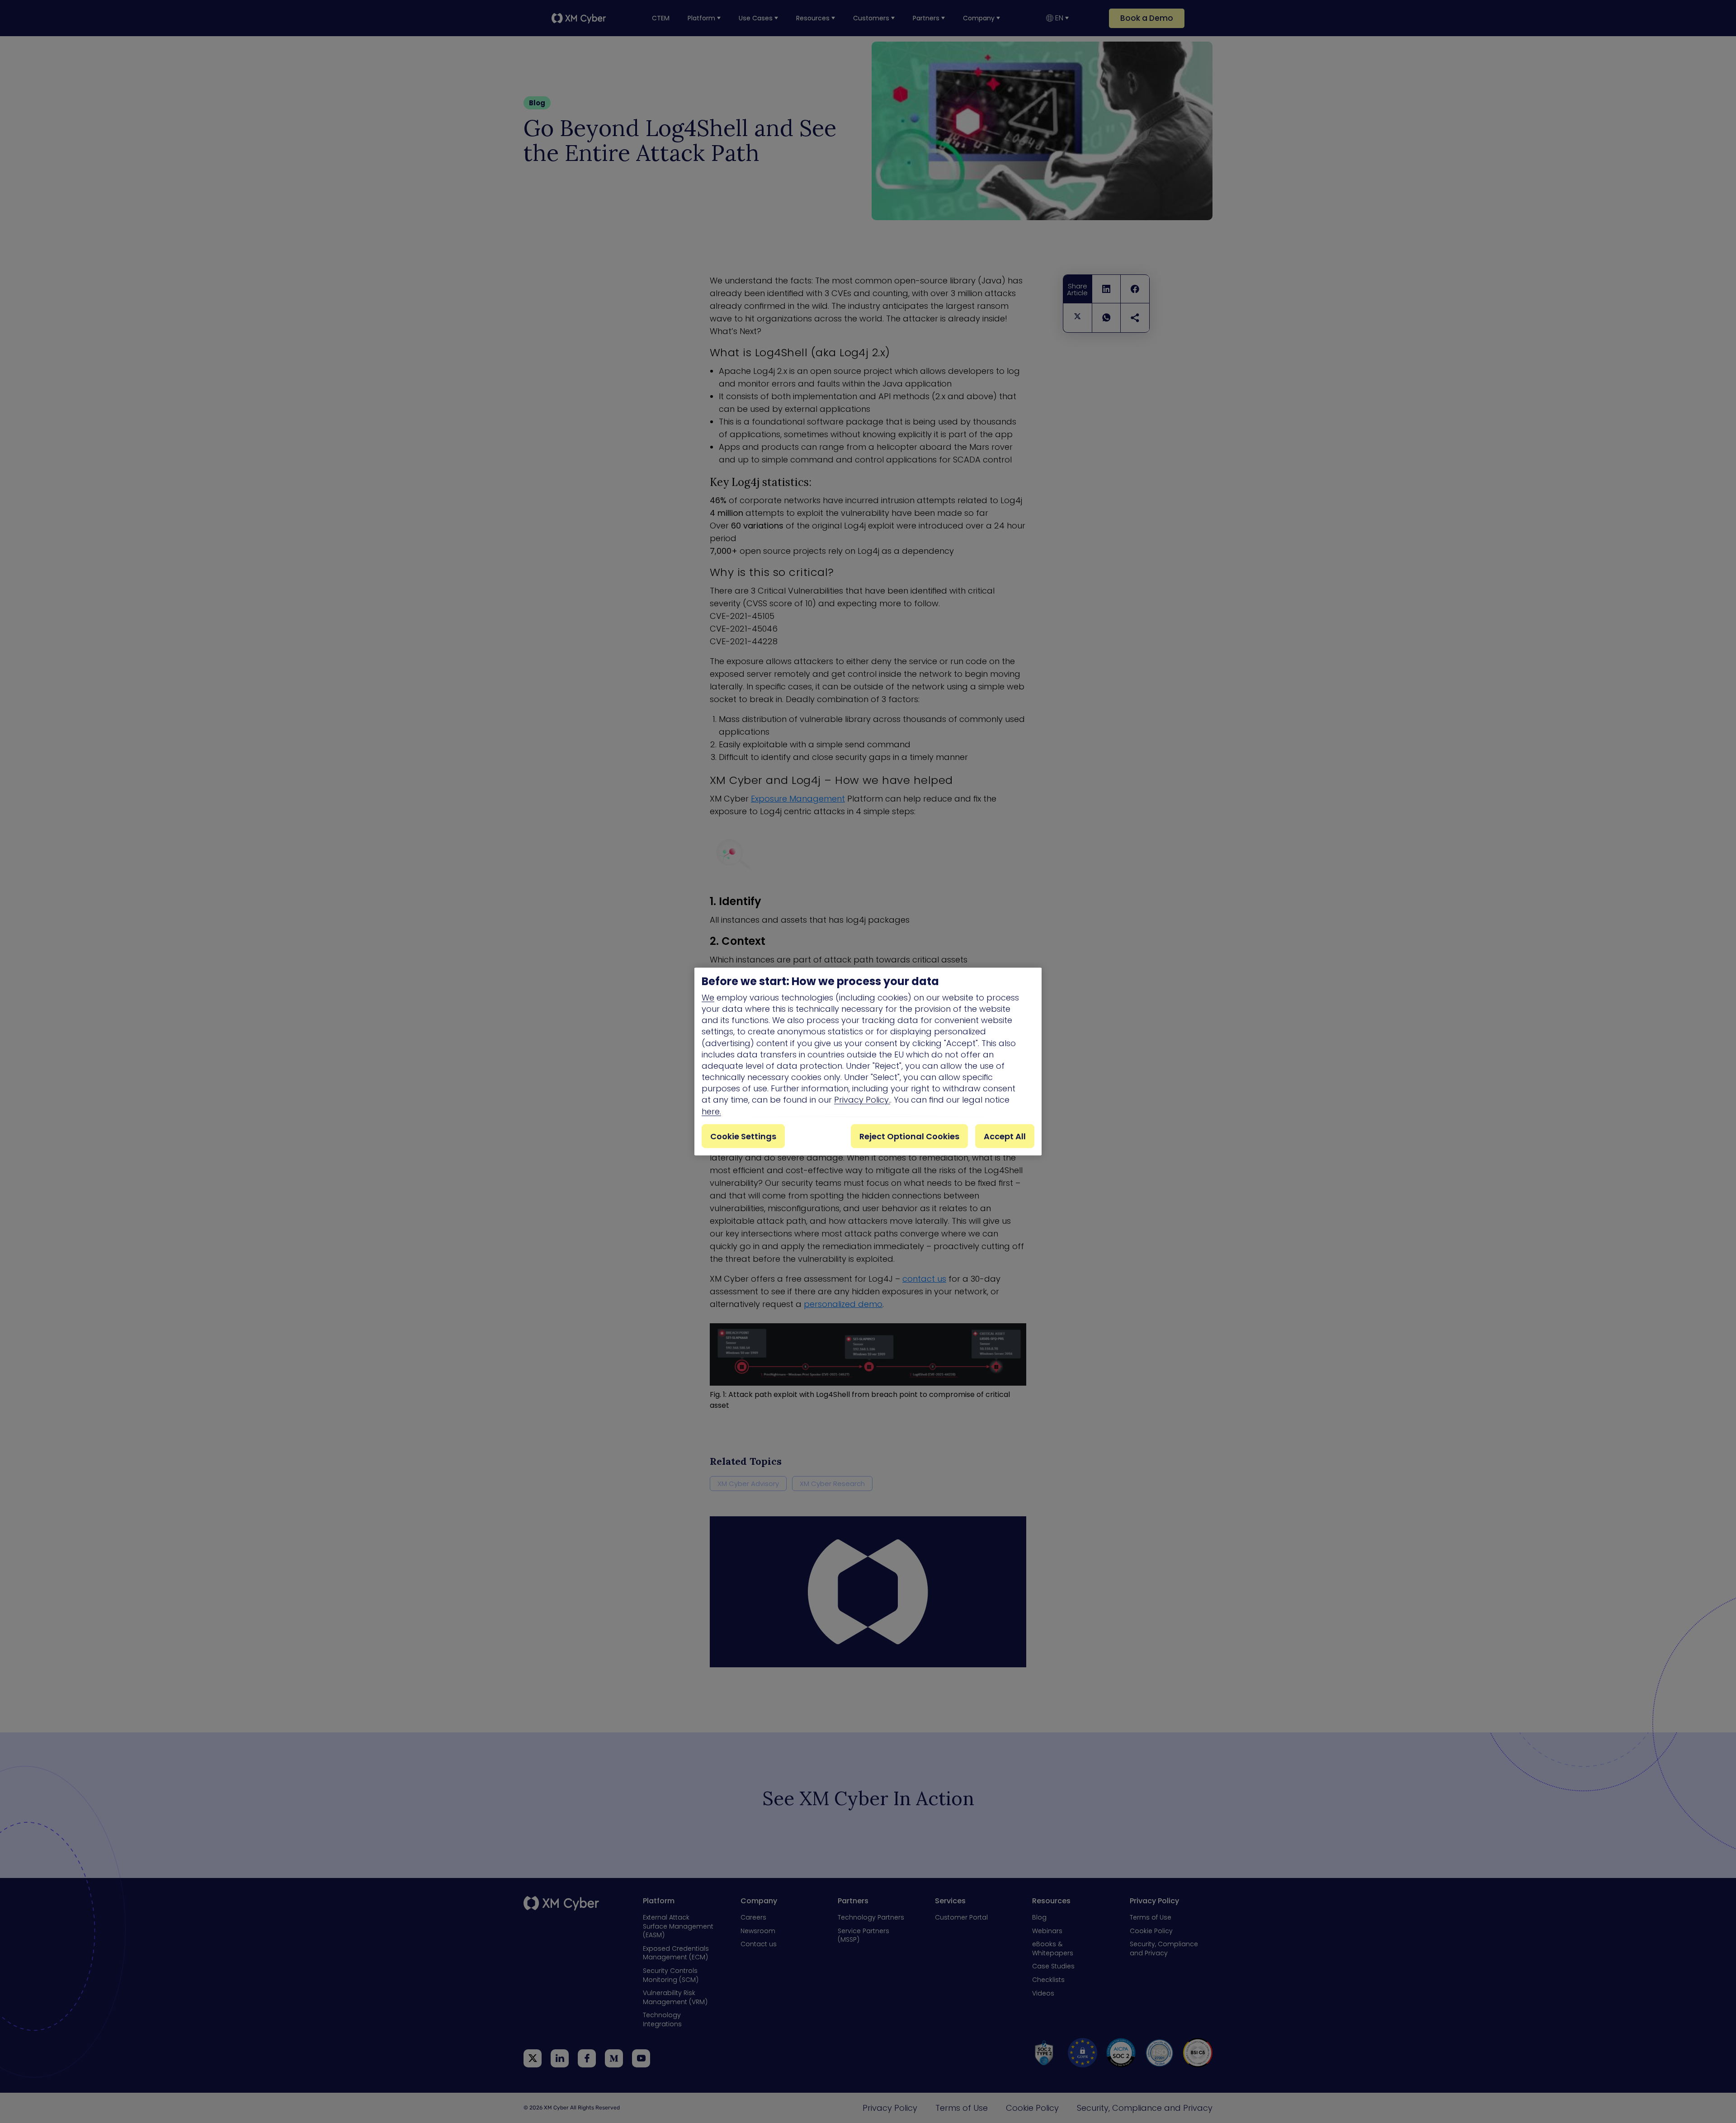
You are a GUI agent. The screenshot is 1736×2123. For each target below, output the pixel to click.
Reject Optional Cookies (909, 1136)
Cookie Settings (743, 1136)
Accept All (1005, 1136)
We (708, 997)
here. (711, 1111)
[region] (868, 1062)
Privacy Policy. (862, 1100)
